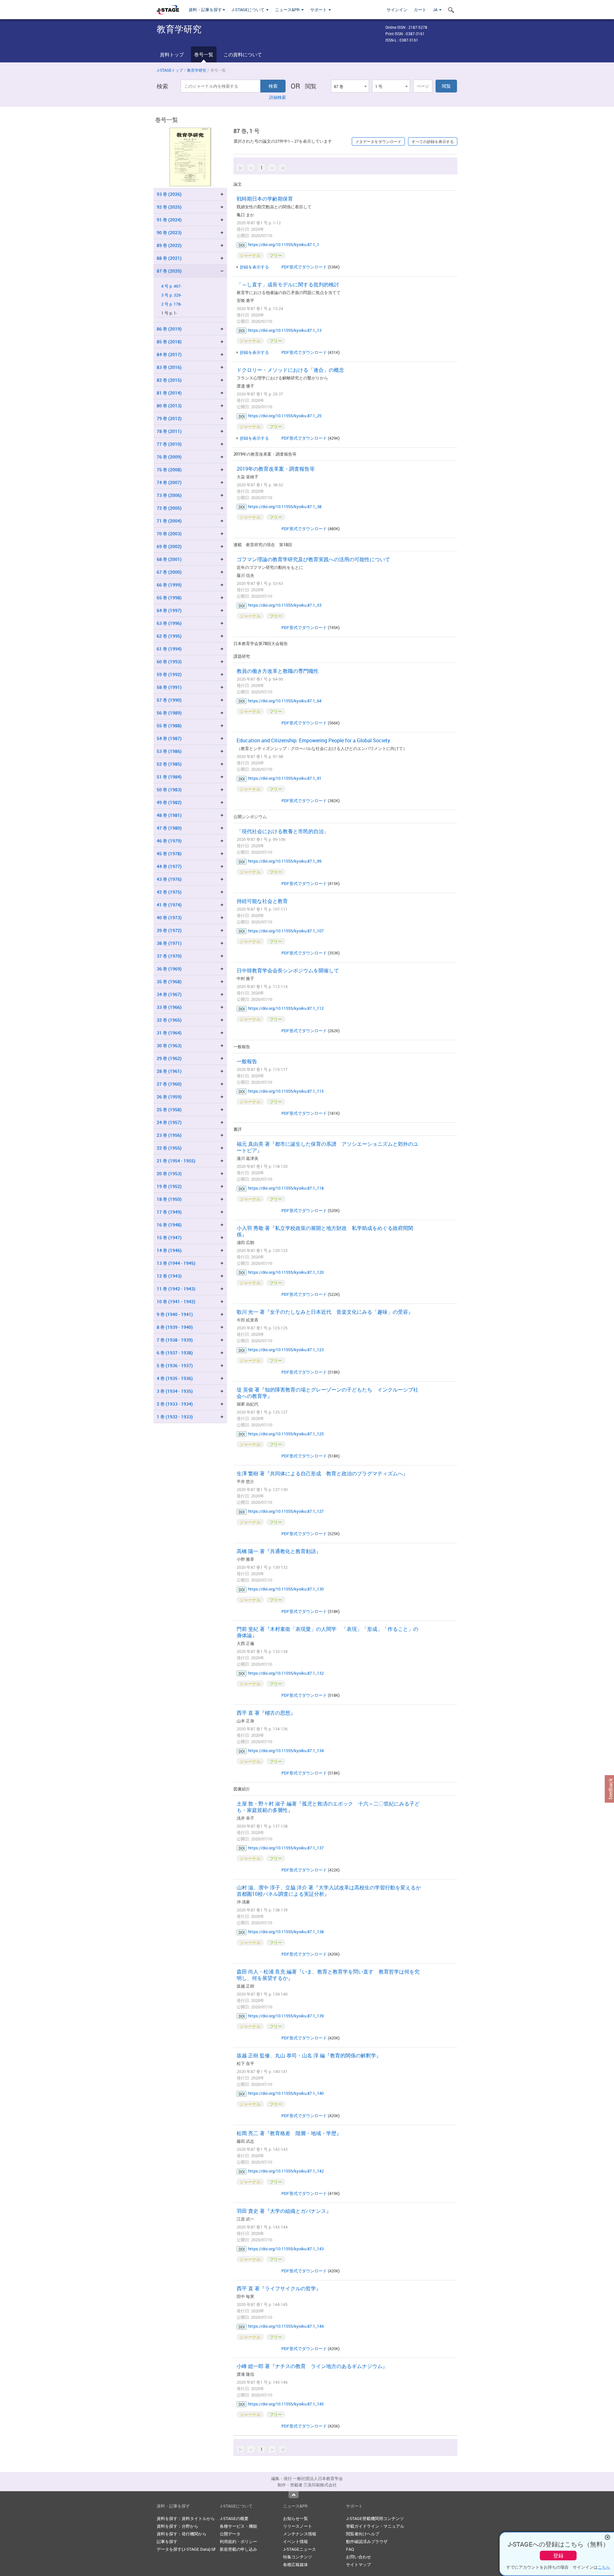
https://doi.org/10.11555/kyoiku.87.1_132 (286, 1673)
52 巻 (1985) (169, 764)
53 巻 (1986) (169, 751)
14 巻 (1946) (169, 1250)
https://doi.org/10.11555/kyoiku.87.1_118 (286, 1188)
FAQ (350, 2549)
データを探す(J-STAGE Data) (184, 2549)
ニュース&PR (288, 10)
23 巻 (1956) (169, 1135)
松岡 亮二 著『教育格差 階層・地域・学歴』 (289, 2133)
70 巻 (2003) (169, 534)
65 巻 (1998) (169, 598)
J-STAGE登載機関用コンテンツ (375, 2518)
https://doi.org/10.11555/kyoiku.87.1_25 (285, 416)
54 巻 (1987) (169, 738)
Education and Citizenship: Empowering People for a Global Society (313, 740)
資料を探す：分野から (177, 2526)
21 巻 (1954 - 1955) (176, 1161)
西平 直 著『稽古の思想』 (266, 1713)
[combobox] (350, 86)
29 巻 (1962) (169, 1058)
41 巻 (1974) (169, 905)
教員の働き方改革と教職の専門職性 (278, 671)
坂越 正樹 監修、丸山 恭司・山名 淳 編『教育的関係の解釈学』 (309, 2055)
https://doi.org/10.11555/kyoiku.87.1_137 (286, 1848)
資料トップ (172, 54)
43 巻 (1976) (169, 879)
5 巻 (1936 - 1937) (175, 1365)
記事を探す (167, 2541)
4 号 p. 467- (171, 286)
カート (420, 10)
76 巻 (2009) (169, 457)
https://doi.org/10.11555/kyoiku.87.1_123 (286, 1350)
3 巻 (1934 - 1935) (175, 1391)
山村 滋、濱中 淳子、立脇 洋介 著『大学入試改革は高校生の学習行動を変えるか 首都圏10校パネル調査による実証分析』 (331, 1891)
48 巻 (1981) (169, 815)
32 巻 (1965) (169, 1020)
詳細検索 (278, 97)
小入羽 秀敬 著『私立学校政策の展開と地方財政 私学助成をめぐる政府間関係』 (325, 1231)
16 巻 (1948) (169, 1225)
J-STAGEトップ (170, 70)
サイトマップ (358, 2564)
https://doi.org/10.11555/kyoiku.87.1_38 (285, 506)
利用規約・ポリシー (238, 2541)
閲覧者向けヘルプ (363, 2534)
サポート (319, 10)
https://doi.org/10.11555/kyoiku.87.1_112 (286, 1008)
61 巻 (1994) (169, 649)
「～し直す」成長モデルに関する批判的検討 (288, 284)
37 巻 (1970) (169, 956)
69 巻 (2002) (169, 546)
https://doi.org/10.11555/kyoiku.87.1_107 (286, 931)
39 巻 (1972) (169, 930)
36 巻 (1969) (169, 969)
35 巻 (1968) (169, 981)
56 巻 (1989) (169, 713)
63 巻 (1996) (169, 623)
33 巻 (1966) (169, 1007)
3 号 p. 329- (171, 295)
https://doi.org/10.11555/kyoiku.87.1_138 (286, 1932)
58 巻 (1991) (169, 687)
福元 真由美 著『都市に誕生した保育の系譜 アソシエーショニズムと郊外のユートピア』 (327, 1147)
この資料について (243, 54)
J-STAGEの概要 (234, 2518)
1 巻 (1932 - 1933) (175, 1417)
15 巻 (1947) (169, 1237)
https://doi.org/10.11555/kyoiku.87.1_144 (286, 2326)
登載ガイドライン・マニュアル (375, 2526)
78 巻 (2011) (169, 431)
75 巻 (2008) (169, 470)
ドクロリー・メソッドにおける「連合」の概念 (290, 370)
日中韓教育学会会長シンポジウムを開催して (288, 970)
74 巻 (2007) (169, 482)
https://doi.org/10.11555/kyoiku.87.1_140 (286, 2093)
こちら (604, 2567)
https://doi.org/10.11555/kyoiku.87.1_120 (286, 1272)
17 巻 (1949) (169, 1212)
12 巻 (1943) (169, 1276)
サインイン (397, 10)
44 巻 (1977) (169, 866)
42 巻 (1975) (169, 892)
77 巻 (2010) (169, 444)
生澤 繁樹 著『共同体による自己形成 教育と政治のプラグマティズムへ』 (322, 1473)
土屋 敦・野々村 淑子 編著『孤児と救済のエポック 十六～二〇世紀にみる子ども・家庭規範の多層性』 (328, 1807)
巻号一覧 (204, 54)
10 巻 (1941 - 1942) (176, 1301)
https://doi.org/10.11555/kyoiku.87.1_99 (285, 861)
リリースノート (298, 2526)
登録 (558, 2556)
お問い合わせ (358, 2557)
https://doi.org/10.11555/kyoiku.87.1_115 (286, 1091)
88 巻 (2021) (169, 258)
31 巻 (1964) (169, 1033)
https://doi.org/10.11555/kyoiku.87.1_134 (286, 1751)
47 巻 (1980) (169, 828)
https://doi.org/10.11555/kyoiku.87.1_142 (286, 2171)
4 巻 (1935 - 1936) (175, 1378)
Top (294, 2495)
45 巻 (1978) (169, 853)
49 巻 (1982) (169, 802)
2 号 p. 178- (171, 304)
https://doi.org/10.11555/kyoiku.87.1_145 (286, 2404)
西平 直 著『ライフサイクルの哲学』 (279, 2288)
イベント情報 (295, 2541)
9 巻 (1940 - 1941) (175, 1314)
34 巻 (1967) (169, 994)
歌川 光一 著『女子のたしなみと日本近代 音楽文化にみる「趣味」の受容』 (325, 1312)
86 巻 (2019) (169, 329)
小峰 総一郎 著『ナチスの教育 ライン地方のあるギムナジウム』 (312, 2366)
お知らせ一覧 (295, 2518)
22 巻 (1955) (169, 1148)
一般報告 (247, 1061)
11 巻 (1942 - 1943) (176, 1289)
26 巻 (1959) (169, 1097)
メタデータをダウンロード (378, 141)
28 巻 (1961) (169, 1071)
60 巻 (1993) (169, 662)
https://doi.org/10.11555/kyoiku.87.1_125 (286, 1434)
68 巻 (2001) (169, 559)
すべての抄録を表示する (433, 141)
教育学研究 (197, 70)
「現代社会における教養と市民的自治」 (283, 831)
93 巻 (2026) (169, 194)
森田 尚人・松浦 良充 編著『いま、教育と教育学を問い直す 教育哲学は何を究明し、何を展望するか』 (328, 1975)
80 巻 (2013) (169, 406)
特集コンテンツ (298, 2557)
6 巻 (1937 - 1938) (175, 1353)
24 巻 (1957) (169, 1122)
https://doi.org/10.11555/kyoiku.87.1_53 (285, 605)
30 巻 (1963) (169, 1045)
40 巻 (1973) (169, 917)
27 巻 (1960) (169, 1084)
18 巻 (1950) (169, 1199)
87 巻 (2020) (169, 271)
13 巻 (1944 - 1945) (176, 1263)
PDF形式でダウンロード (304, 267)
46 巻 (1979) (169, 841)
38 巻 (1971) (169, 943)
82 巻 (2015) (169, 380)
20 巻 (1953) (169, 1173)
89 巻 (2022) (169, 245)
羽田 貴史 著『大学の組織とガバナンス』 (284, 2211)
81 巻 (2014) (169, 393)
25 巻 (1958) (169, 1109)
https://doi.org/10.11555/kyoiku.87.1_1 (284, 244)
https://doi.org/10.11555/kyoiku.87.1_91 (285, 778)
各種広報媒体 (295, 2564)
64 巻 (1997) (169, 610)
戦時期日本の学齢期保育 (265, 199)
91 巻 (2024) (169, 220)
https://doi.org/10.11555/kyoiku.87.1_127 (286, 1511)
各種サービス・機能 (238, 2526)
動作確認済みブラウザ (367, 2541)
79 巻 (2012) (169, 418)
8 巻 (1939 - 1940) (175, 1327)
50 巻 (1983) (169, 790)
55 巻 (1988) (169, 726)
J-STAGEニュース (299, 2549)
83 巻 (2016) (169, 367)
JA (436, 10)
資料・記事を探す (205, 10)
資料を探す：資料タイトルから (186, 2518)
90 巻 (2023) (169, 232)
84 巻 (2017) (169, 354)
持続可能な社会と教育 (262, 901)
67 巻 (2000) (169, 572)
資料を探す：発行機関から (182, 2534)
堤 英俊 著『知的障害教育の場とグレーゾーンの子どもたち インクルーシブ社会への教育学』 (327, 1393)
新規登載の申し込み (238, 2549)
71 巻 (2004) (169, 521)
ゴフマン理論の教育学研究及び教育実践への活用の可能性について (313, 559)
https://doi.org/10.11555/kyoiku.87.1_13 (285, 330)
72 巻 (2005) (169, 508)
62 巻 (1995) (169, 636)
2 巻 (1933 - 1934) (175, 1404)
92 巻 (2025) (169, 207)
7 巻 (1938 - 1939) (175, 1340)
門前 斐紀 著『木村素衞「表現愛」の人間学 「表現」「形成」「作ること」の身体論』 (327, 1632)
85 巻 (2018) (169, 342)
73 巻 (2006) (169, 495)
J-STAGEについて (248, 10)
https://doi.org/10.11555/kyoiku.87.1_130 (286, 1589)
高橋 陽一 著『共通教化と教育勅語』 (279, 1551)
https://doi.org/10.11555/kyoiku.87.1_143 (286, 2249)
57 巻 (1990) (169, 700)
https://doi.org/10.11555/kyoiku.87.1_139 (286, 2016)
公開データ (230, 2534)
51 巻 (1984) (169, 777)
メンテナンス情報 (300, 2534)
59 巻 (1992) (169, 674)
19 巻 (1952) (169, 1186)
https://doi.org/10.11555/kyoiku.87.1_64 (285, 701)
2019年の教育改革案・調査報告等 (276, 469)
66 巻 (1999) (169, 585)
